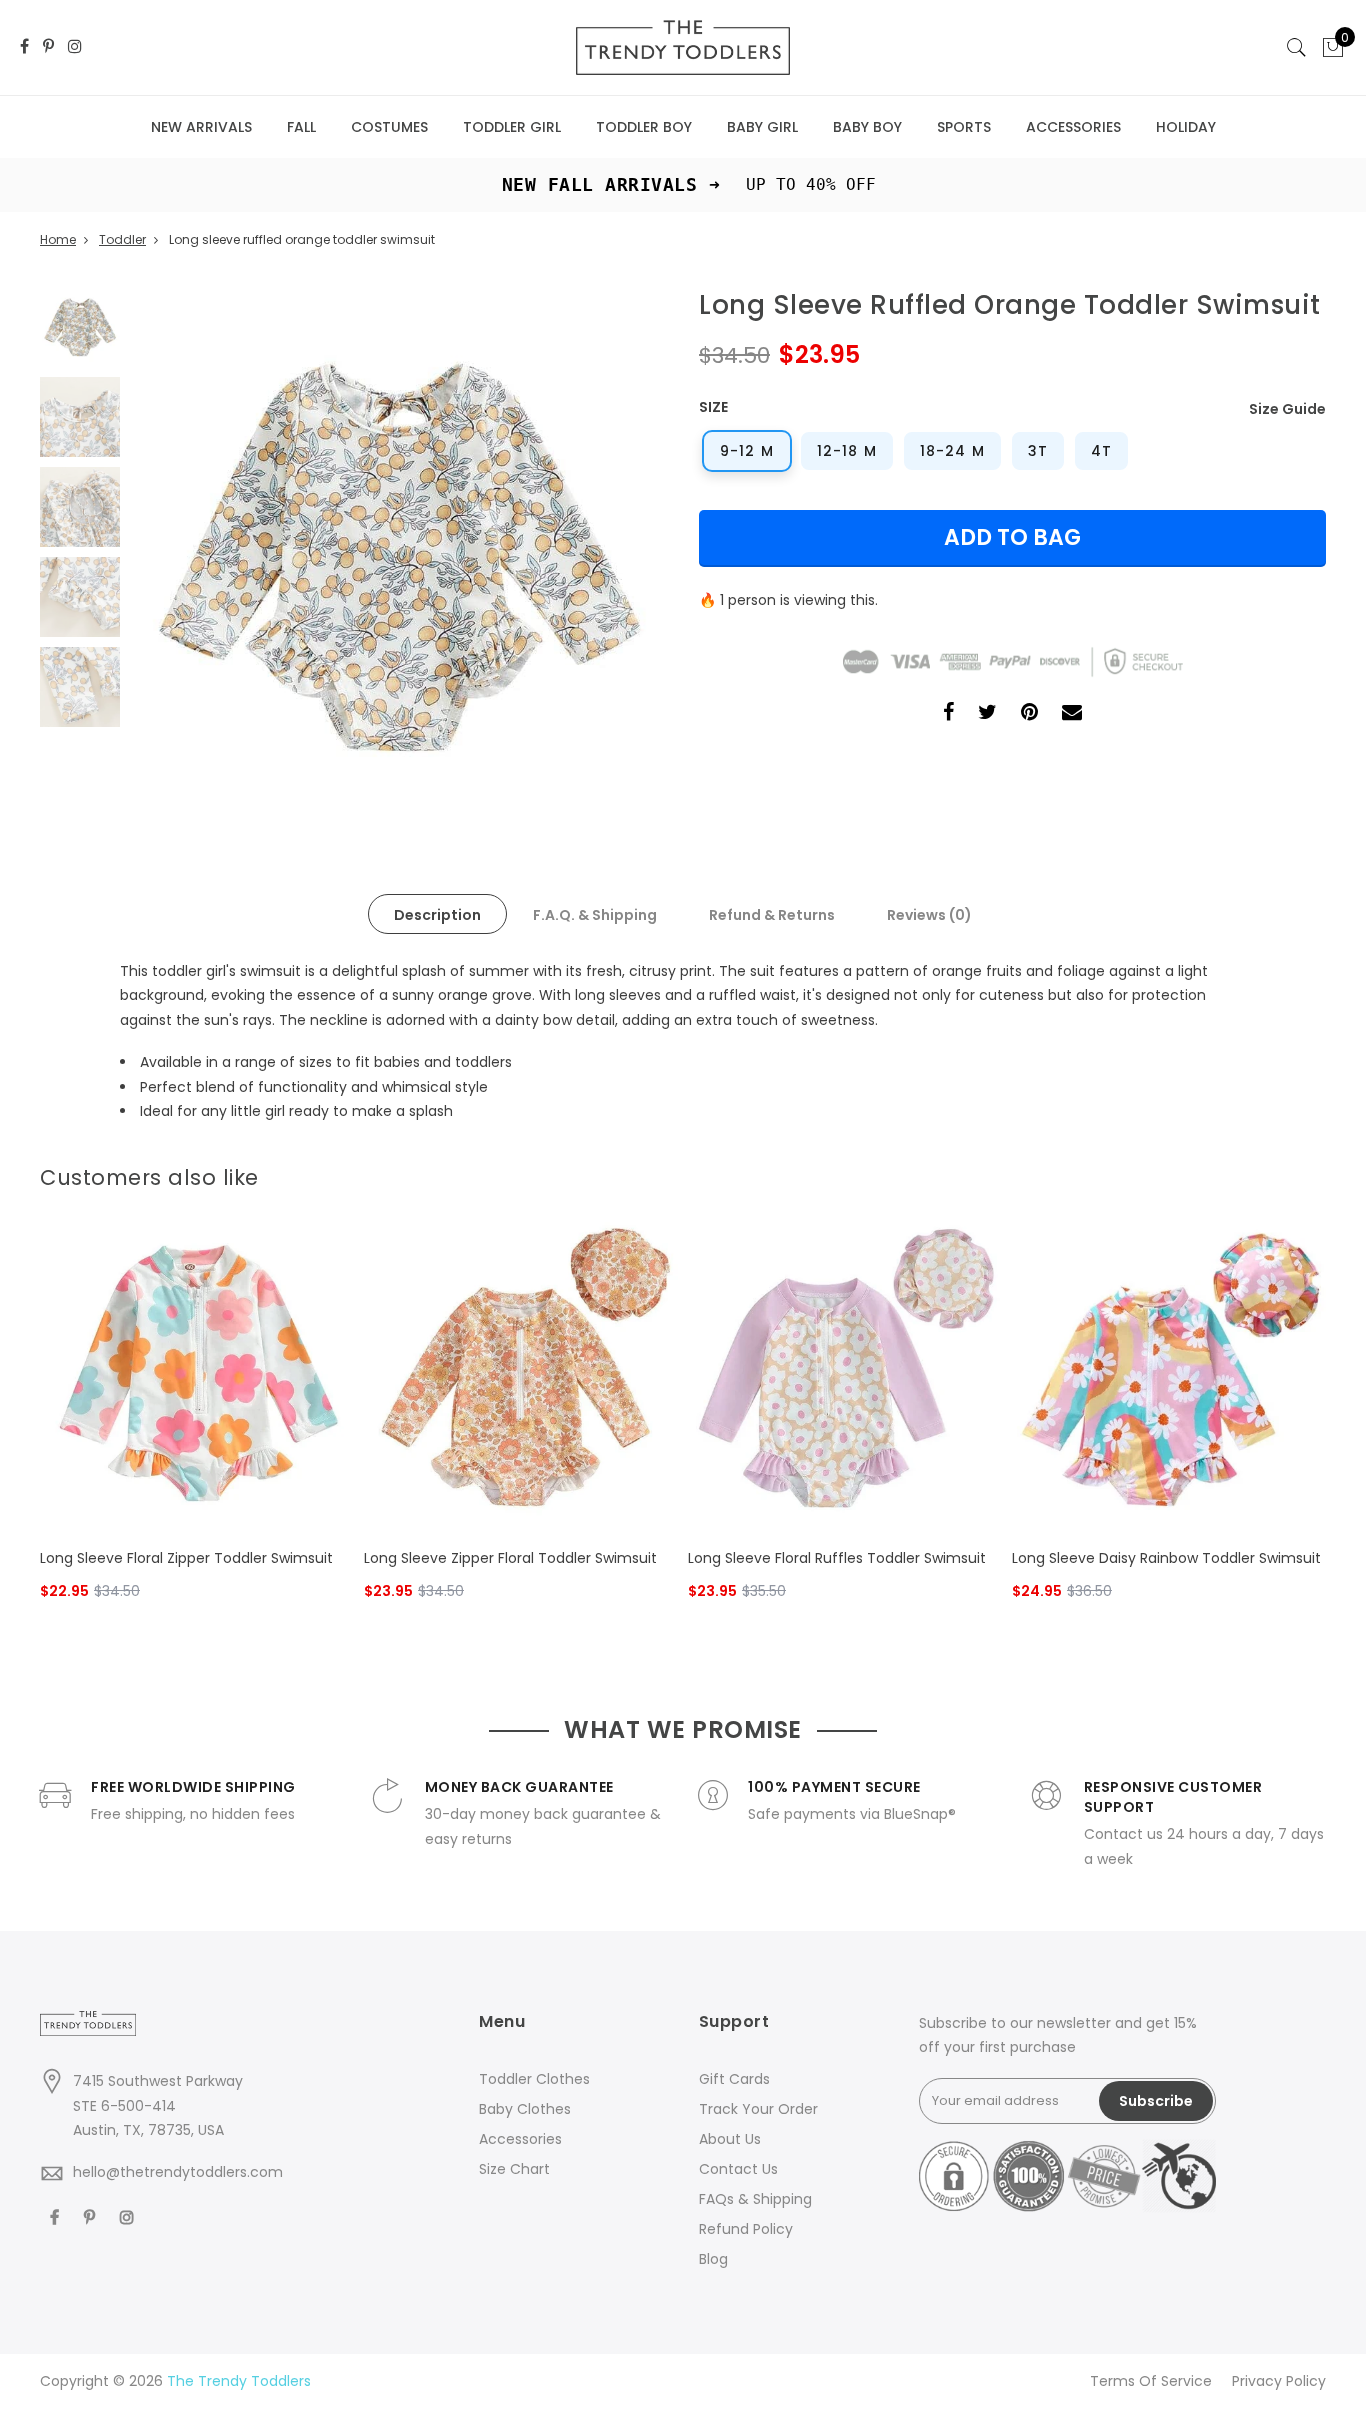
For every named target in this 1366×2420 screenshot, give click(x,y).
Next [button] (618, 555)
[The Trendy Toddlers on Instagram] (75, 47)
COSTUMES (389, 127)
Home (58, 239)
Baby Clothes (525, 2109)
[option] (398, 555)
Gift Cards (734, 2079)
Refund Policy (746, 2229)
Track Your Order (758, 2109)
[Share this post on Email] (1072, 714)
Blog (713, 2259)
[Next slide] (1314, 1173)
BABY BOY (867, 127)
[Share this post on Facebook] (948, 714)
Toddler (122, 239)
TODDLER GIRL (512, 127)
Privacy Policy (1279, 2381)
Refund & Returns (772, 915)
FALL (301, 127)
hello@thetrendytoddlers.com (178, 2172)
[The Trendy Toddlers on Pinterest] (48, 47)
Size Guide (1287, 409)
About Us (730, 2139)
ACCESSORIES (1073, 127)
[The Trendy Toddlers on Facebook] (24, 47)
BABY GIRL (762, 127)
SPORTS (964, 127)
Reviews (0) (929, 915)
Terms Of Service (1151, 2381)
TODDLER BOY (644, 127)
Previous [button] (179, 555)
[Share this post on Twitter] (987, 714)
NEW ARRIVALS (201, 127)
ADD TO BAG (1012, 537)
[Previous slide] (1282, 1173)
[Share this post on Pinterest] (1029, 714)
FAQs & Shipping (755, 2199)
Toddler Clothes (534, 2079)
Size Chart (514, 2169)
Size (713, 407)
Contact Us (738, 2169)
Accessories (520, 2139)
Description (437, 915)
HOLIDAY (1186, 127)
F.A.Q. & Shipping (595, 915)
